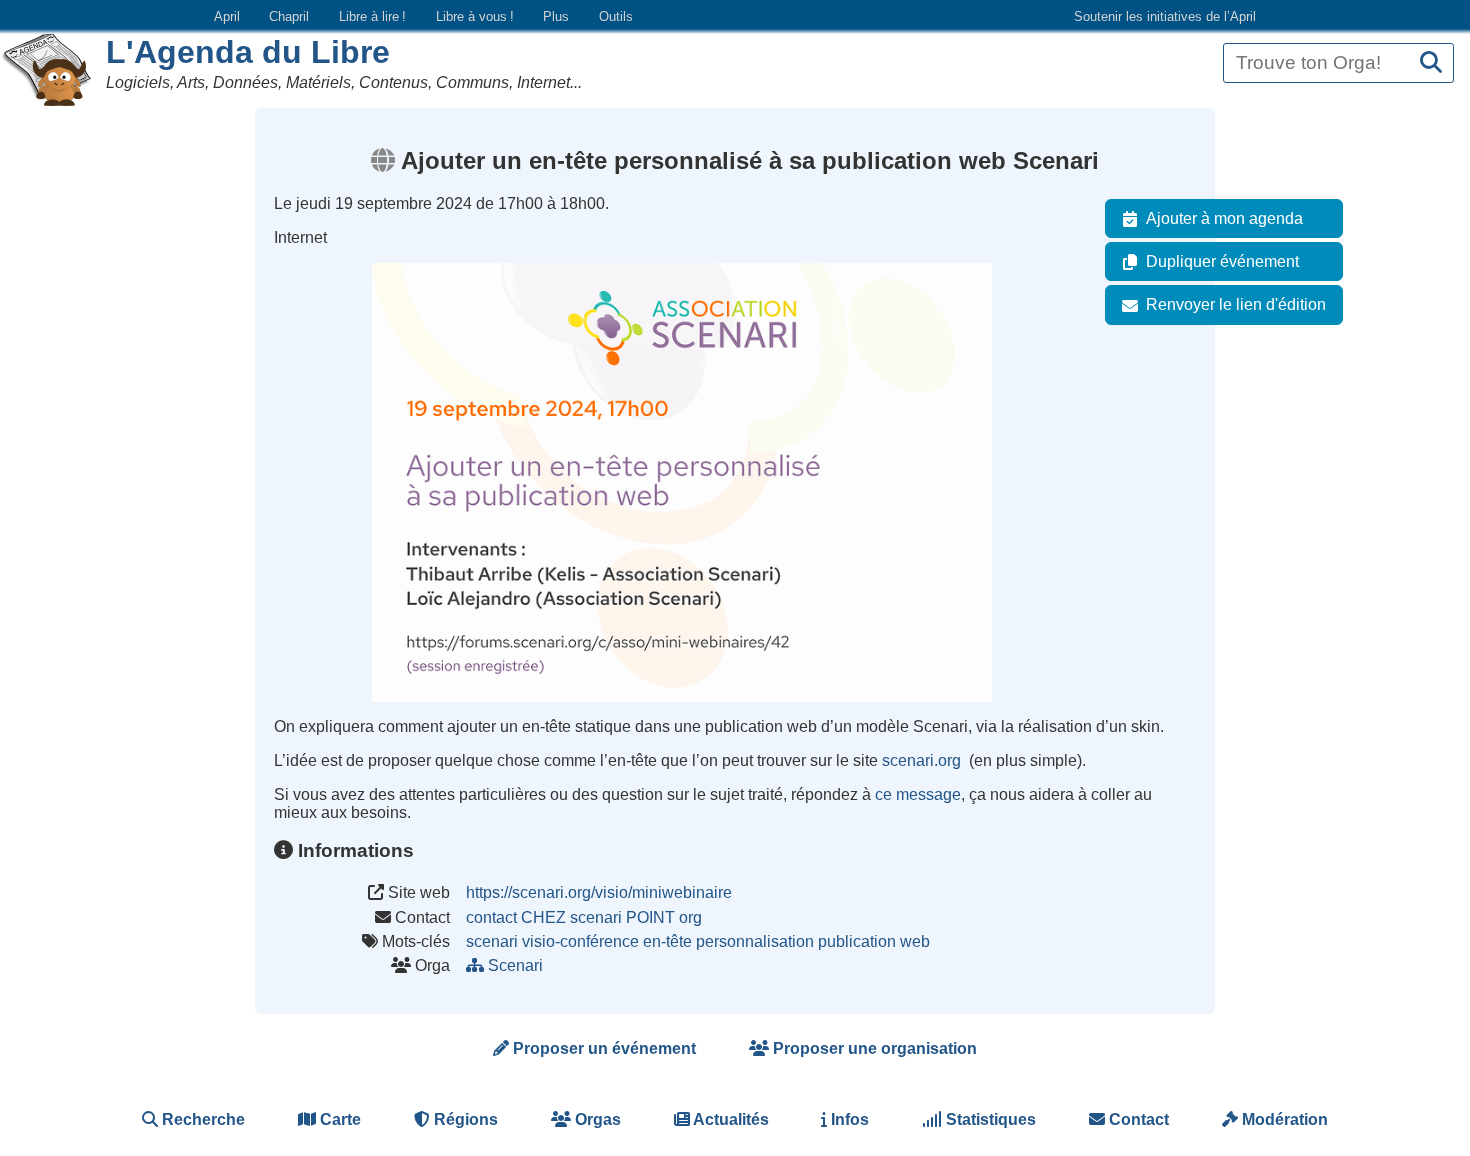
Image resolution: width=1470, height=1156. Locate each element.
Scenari (515, 965)
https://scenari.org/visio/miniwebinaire (599, 892)
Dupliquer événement (1222, 261)
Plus (556, 16)
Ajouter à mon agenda (1224, 218)
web (915, 941)
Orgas (596, 1119)
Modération (1283, 1119)
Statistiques (989, 1119)
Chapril (289, 16)
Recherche (201, 1119)
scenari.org (923, 760)
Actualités (729, 1119)
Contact (1137, 1119)
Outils (616, 16)
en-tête (667, 941)
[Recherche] (1431, 63)
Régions (464, 1119)
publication (857, 941)
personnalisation (755, 941)
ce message (918, 794)
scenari (492, 941)
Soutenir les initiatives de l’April (1165, 16)
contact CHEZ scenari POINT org (584, 917)
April (227, 16)
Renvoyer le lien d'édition (1236, 304)
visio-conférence (580, 941)
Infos (848, 1119)
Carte (338, 1119)
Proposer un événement (602, 1048)
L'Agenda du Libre (248, 52)
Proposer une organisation (873, 1048)
